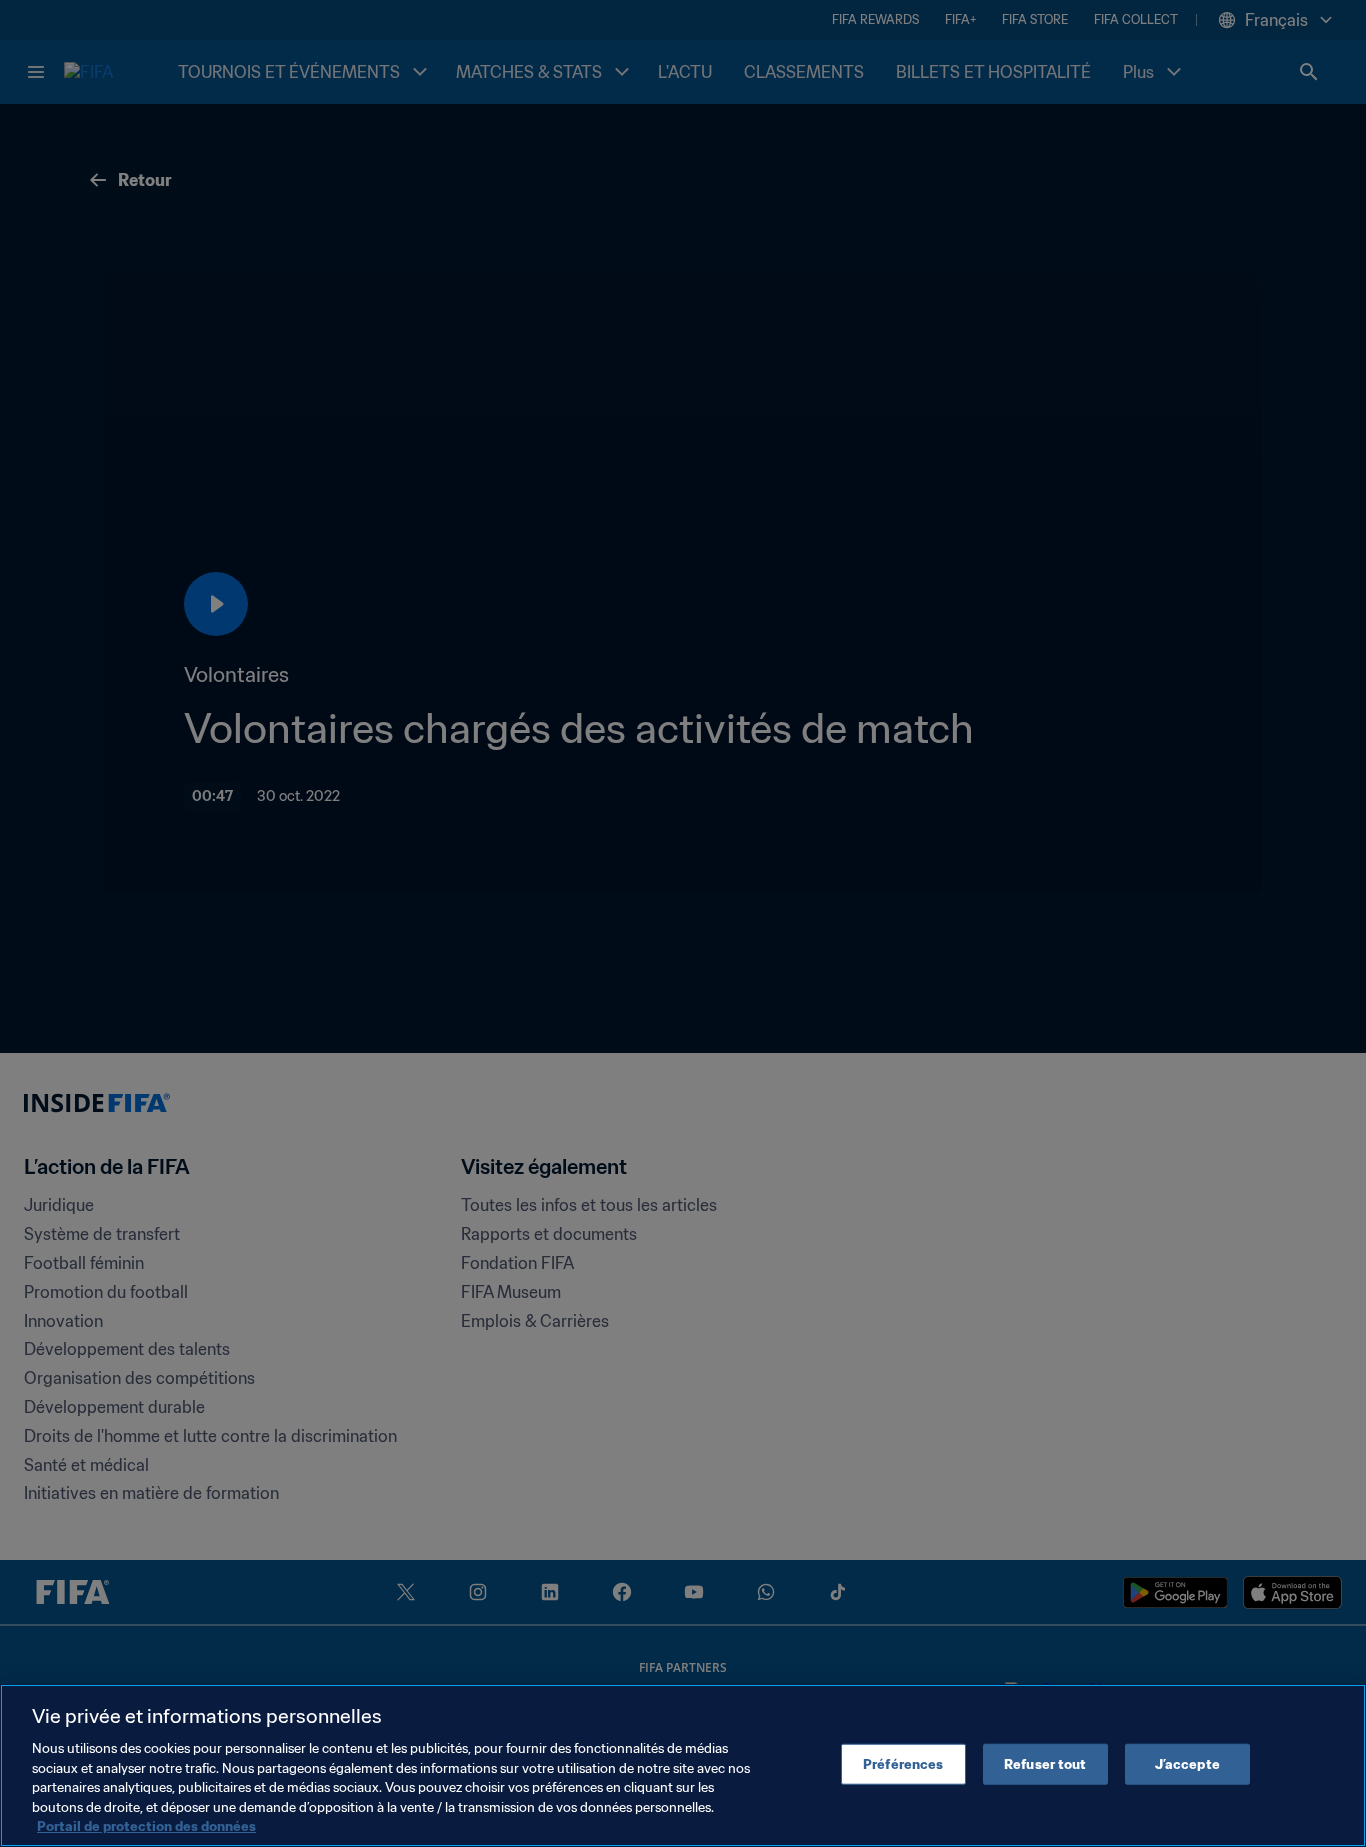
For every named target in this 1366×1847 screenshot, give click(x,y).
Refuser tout (1045, 1763)
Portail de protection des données (146, 1826)
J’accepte (1187, 1763)
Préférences (903, 1763)
